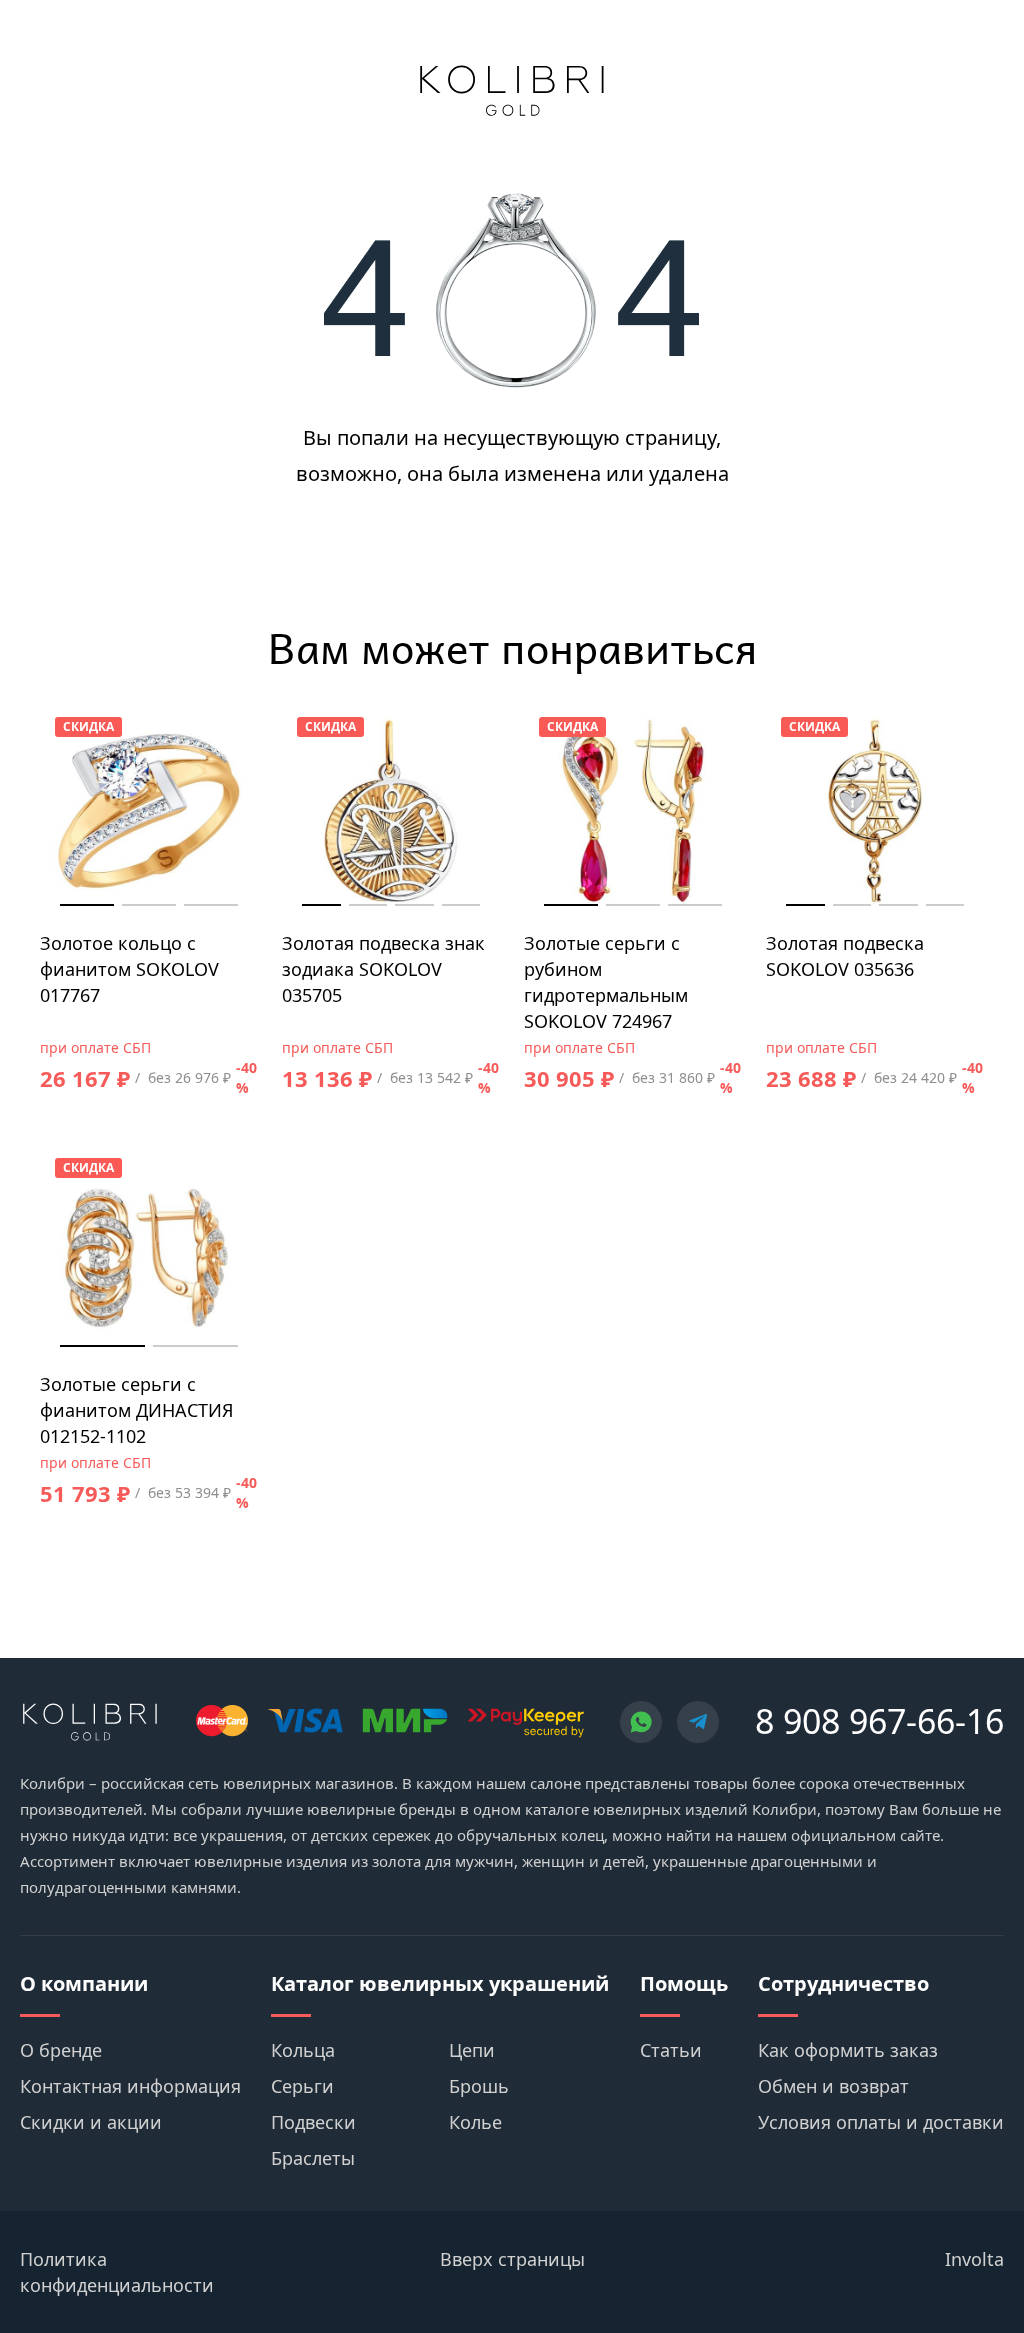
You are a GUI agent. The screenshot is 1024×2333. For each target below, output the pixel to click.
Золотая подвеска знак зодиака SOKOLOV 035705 (383, 969)
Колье (475, 2122)
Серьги (302, 2086)
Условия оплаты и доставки (881, 2122)
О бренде (61, 2050)
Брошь (479, 2086)
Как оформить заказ (848, 2050)
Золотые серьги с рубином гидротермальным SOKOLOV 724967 (606, 982)
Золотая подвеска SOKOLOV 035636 (845, 956)
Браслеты (313, 2158)
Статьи (671, 2050)
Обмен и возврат (833, 2086)
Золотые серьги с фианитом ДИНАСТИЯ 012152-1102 (137, 1410)
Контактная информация (130, 2086)
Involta (974, 2259)
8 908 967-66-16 (879, 1721)
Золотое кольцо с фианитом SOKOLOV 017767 (129, 969)
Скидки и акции (91, 2122)
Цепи (472, 2050)
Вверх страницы (512, 2259)
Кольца (303, 2050)
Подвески (313, 2122)
